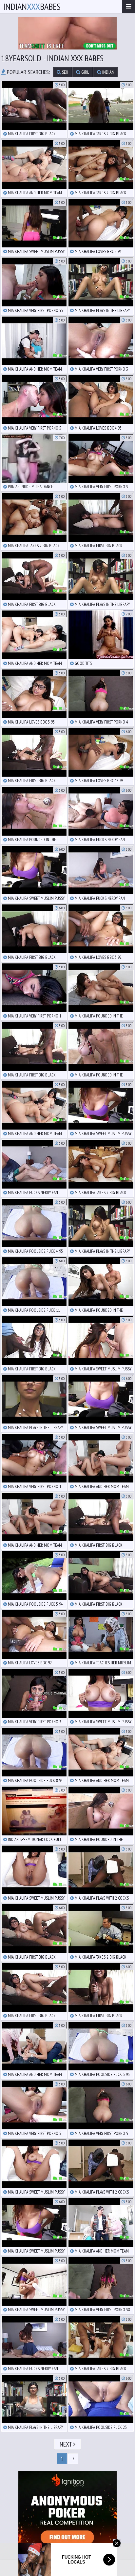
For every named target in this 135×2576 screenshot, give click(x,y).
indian (108, 72)
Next (66, 2444)
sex (65, 72)
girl (85, 72)
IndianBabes (32, 6)
